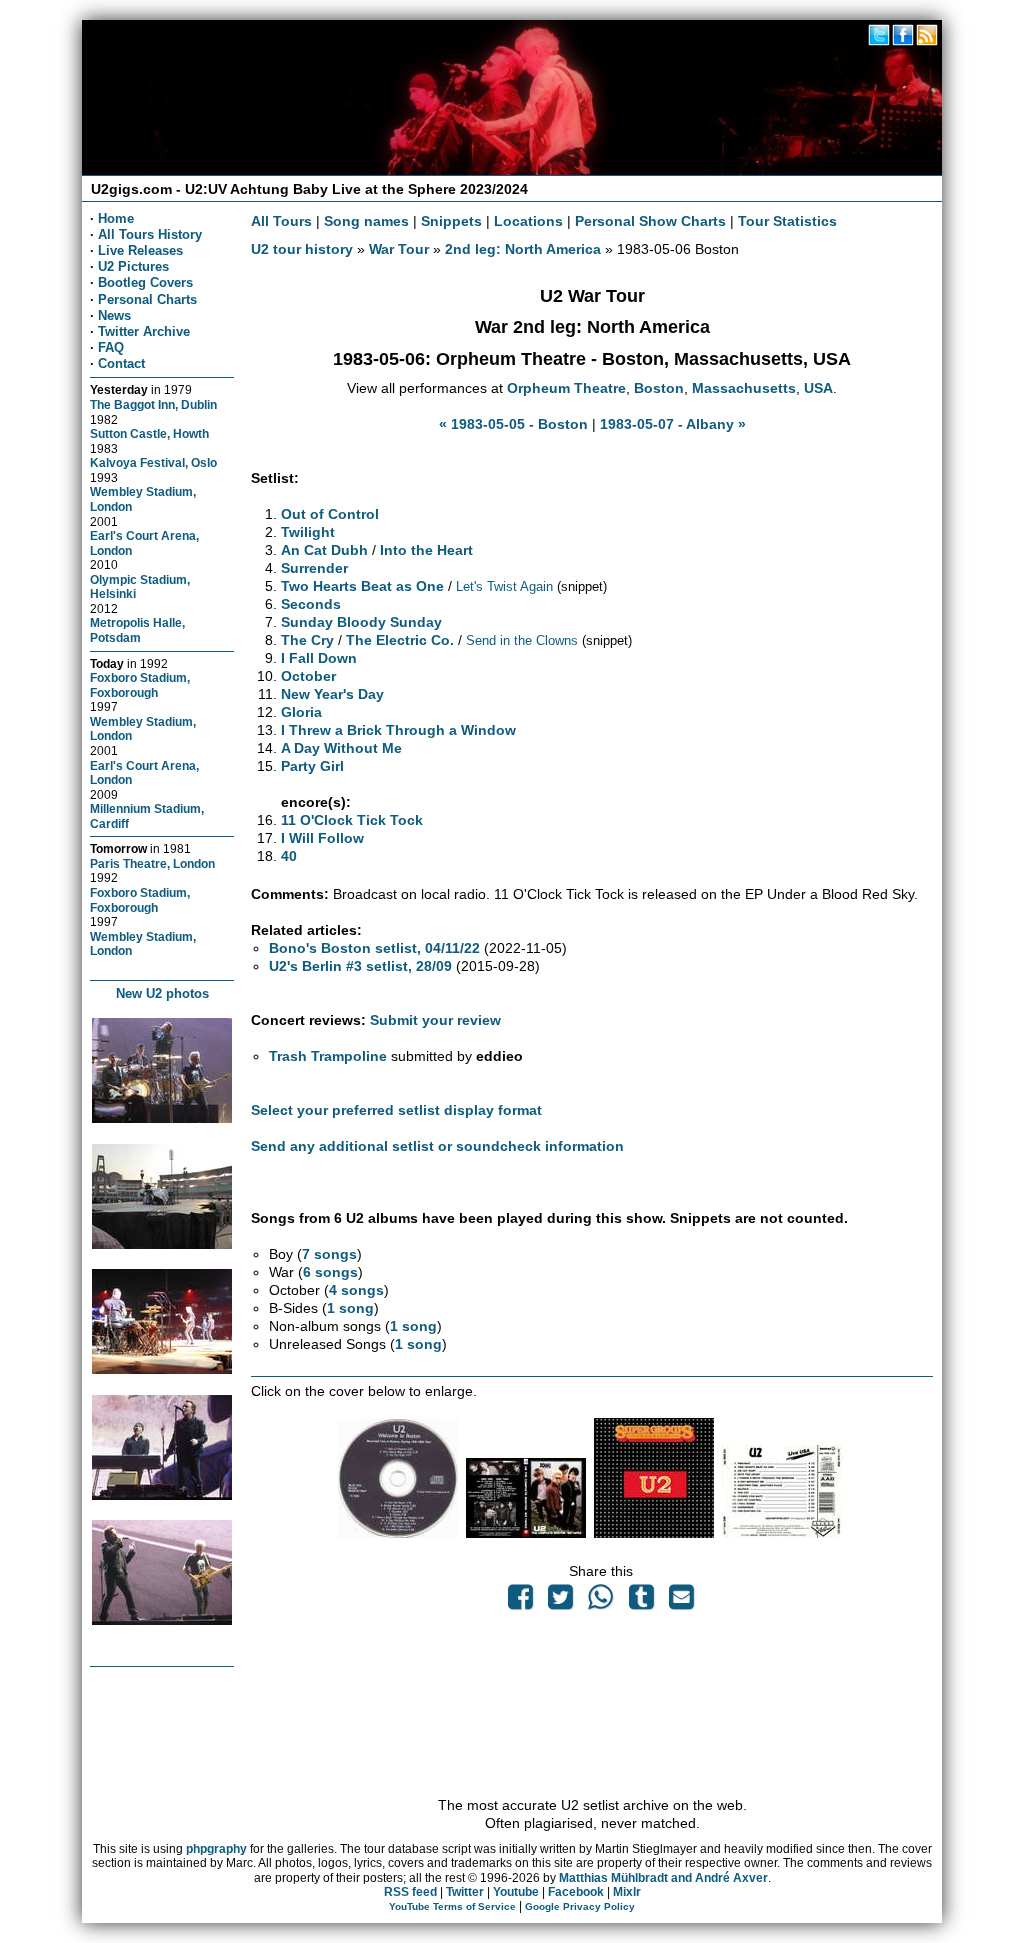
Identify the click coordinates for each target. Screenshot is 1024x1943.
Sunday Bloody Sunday (361, 622)
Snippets (451, 221)
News (114, 315)
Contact (121, 363)
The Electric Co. (400, 640)
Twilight (308, 532)
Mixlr (627, 1892)
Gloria (301, 712)
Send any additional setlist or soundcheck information (437, 1146)
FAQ (111, 347)
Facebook (576, 1892)
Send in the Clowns (522, 640)
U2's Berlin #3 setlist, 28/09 (360, 966)
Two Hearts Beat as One (362, 586)
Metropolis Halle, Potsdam (137, 630)
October (308, 676)
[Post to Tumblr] (641, 1602)
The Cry (307, 640)
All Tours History (150, 234)
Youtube (516, 1892)
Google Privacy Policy (580, 1906)
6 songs (330, 1272)
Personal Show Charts (650, 221)
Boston (659, 388)
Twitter (465, 1892)
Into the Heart (426, 550)
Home (116, 218)
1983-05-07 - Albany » (673, 424)
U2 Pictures (133, 266)
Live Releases (140, 250)
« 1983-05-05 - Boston (513, 424)
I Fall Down (319, 658)
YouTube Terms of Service (452, 1906)
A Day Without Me (341, 748)
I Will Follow (322, 838)
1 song (350, 1308)
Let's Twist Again (504, 586)
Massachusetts (744, 388)
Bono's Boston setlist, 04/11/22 (374, 948)
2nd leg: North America (523, 249)
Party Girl (312, 766)
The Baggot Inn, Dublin (153, 404)
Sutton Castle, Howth (149, 433)
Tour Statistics (787, 221)
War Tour (399, 249)
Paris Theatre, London (152, 863)
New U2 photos (162, 993)
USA (818, 388)
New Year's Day (332, 694)
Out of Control (330, 514)
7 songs (329, 1254)
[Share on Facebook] (520, 1602)
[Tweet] (561, 1602)
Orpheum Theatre (566, 388)
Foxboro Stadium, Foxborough (140, 685)
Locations (528, 221)
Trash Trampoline (328, 1056)
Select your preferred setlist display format (396, 1110)
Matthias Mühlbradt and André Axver (663, 1878)
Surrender (314, 568)
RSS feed (410, 1892)
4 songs (356, 1290)
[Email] (681, 1602)
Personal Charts (147, 299)
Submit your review (435, 1020)
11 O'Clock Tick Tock (352, 820)
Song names (366, 221)
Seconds (311, 604)
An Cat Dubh (324, 550)
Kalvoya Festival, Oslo (153, 462)
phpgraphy (216, 1849)
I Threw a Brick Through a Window (398, 730)
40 (289, 856)
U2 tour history (302, 249)
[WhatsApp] (601, 1602)
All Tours (281, 221)
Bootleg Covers (145, 282)
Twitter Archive (144, 331)
